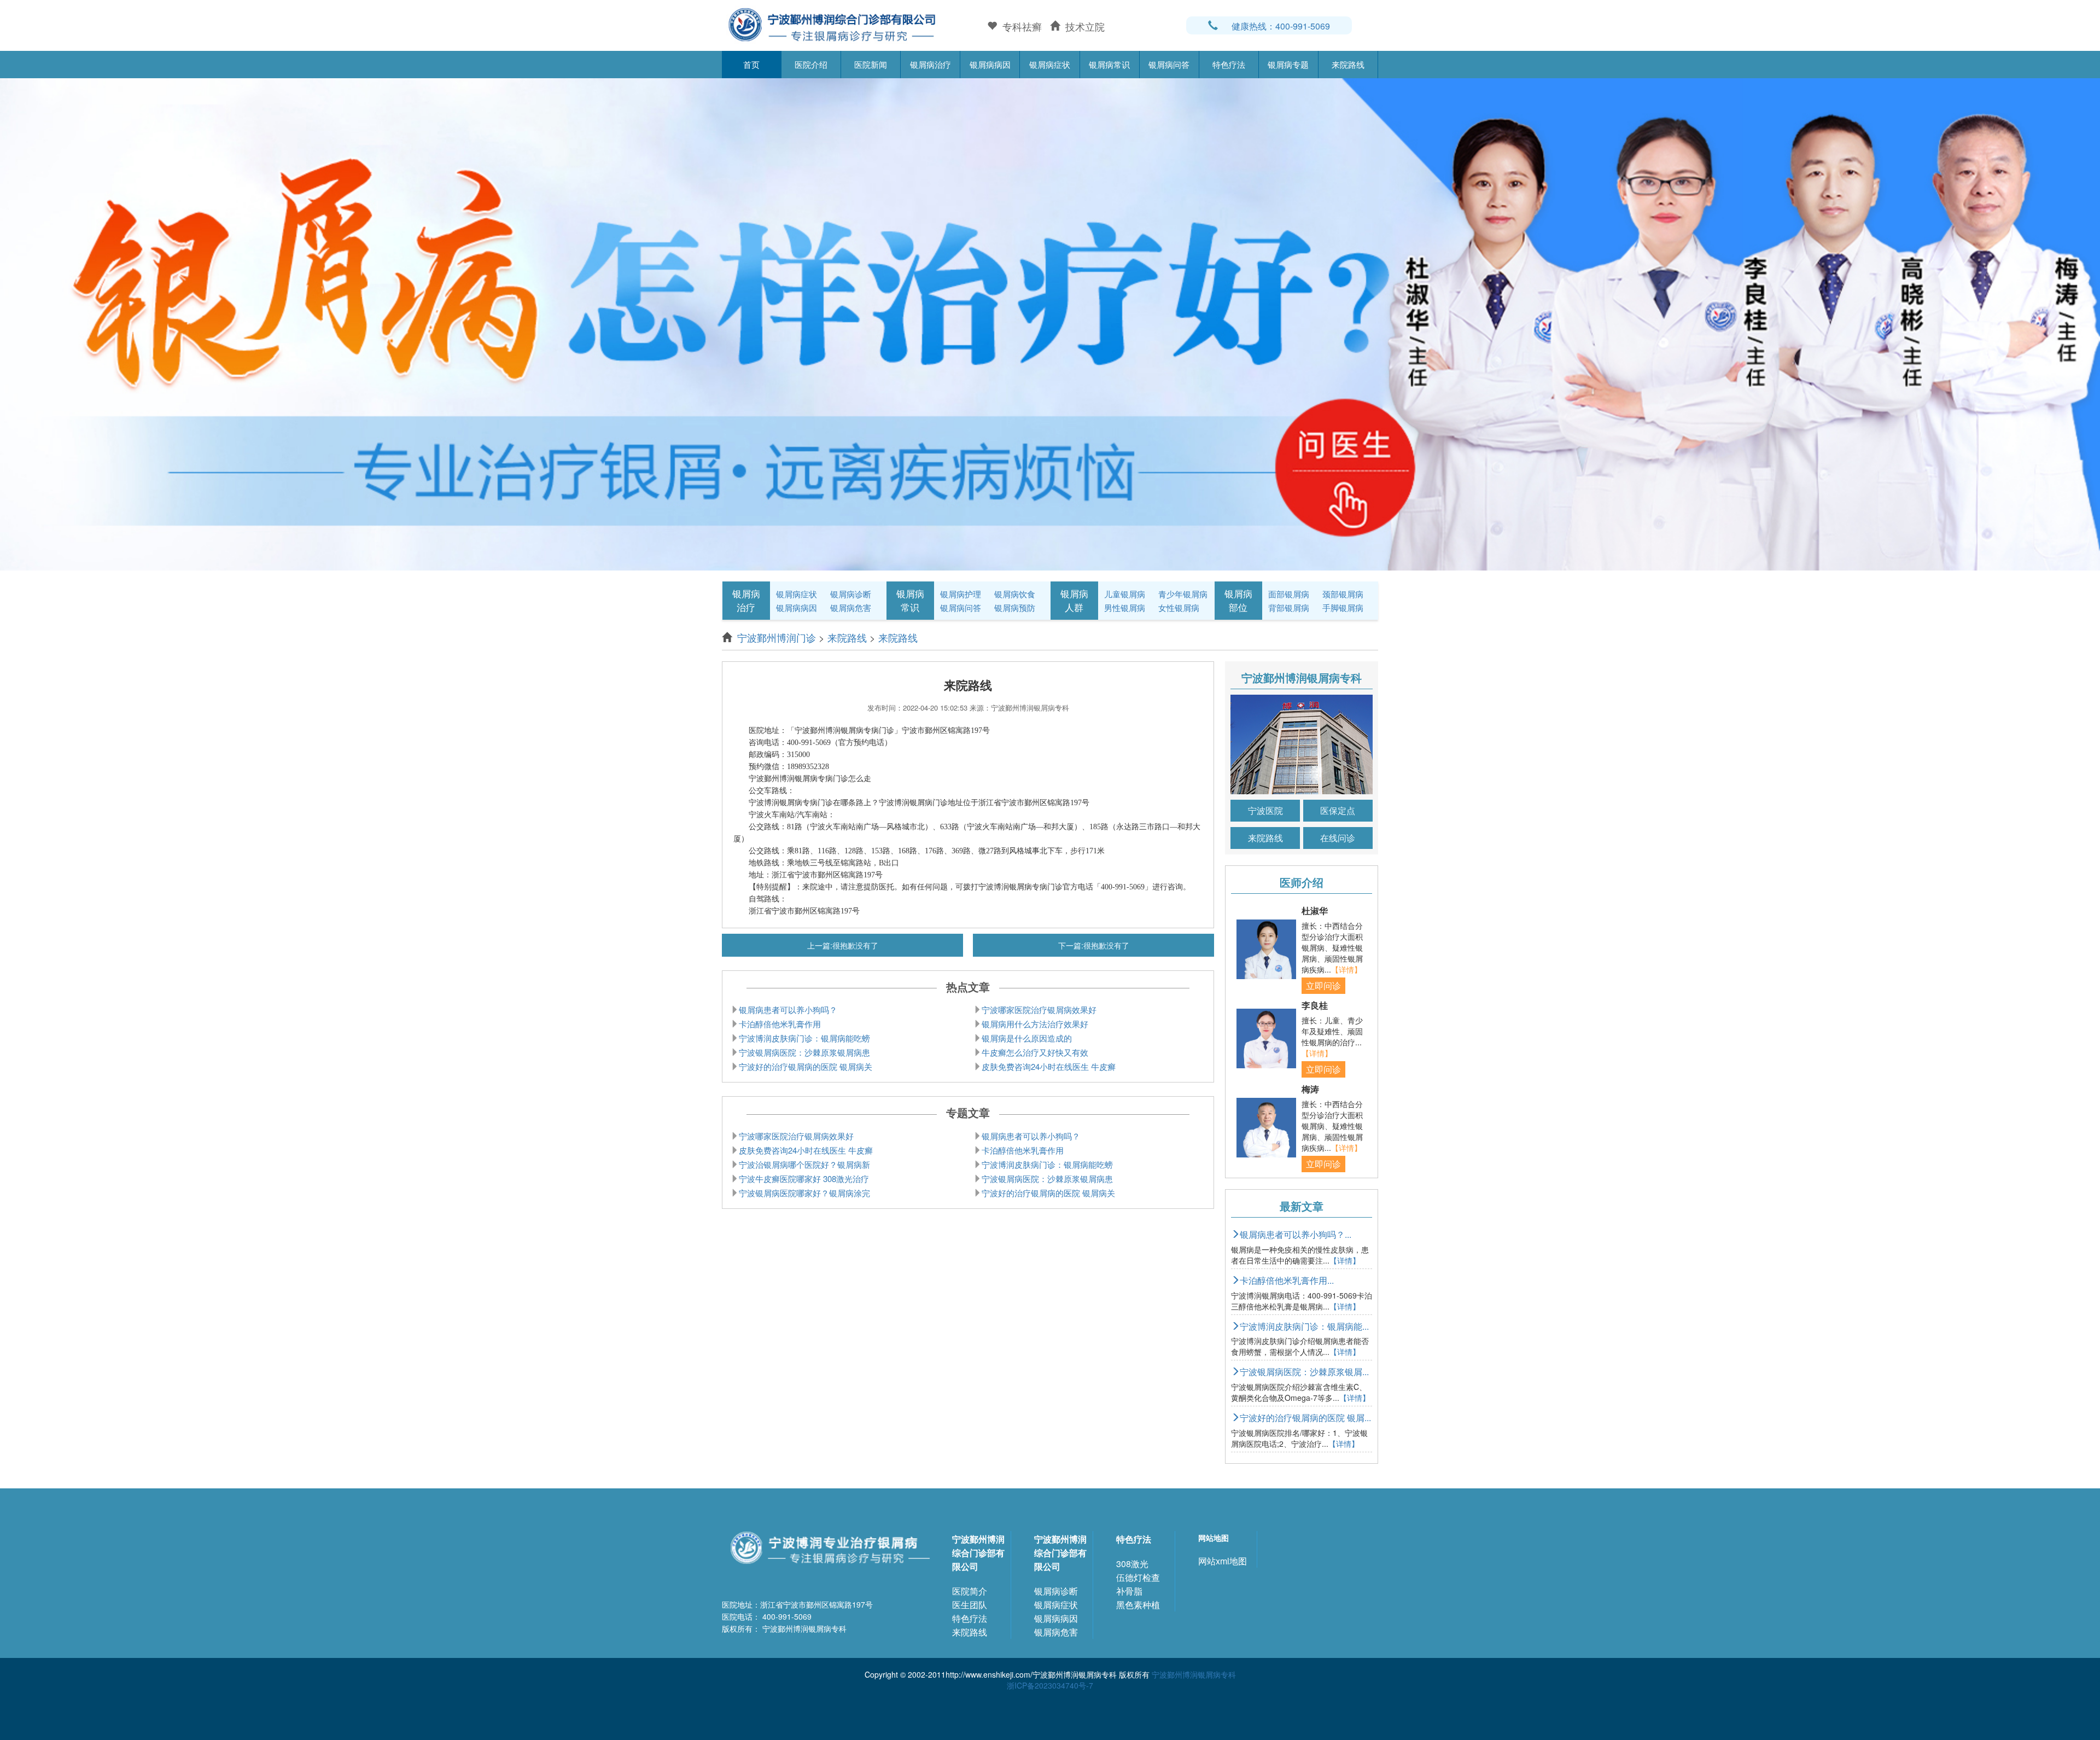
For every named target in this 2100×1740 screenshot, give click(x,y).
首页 (751, 64)
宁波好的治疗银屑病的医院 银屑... (1305, 1418)
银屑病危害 (851, 607)
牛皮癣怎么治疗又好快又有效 (1035, 1052)
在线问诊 (1338, 838)
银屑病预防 (1015, 607)
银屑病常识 (1109, 64)
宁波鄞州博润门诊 (777, 637)
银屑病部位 (1238, 600)
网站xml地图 (1223, 1561)
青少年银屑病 (1183, 594)
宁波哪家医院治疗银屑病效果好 (1039, 1009)
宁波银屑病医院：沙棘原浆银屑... (1304, 1372)
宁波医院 (1265, 810)
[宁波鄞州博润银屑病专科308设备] (1050, 323)
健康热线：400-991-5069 (1281, 26)
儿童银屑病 (1125, 594)
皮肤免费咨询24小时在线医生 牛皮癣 (1049, 1066)
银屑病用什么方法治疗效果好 (1035, 1024)
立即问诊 (1323, 985)
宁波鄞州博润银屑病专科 (1194, 1674)
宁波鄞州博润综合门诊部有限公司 (978, 1553)
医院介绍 (811, 64)
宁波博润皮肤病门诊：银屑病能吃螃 (804, 1038)
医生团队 (970, 1605)
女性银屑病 (1179, 607)
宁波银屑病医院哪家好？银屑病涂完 (804, 1193)
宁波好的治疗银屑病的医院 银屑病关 (806, 1066)
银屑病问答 (1169, 64)
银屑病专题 (1288, 64)
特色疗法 (1229, 64)
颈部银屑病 (1343, 594)
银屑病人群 (1074, 600)
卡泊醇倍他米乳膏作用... (1287, 1280)
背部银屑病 (1289, 607)
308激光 (1132, 1564)
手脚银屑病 (1343, 607)
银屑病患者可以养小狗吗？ (788, 1009)
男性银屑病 (1125, 607)
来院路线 (1348, 64)
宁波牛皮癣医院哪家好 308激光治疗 (804, 1179)
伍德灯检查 (1138, 1577)
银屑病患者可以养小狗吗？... (1296, 1234)
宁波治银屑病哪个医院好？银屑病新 (804, 1164)
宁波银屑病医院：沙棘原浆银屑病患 (804, 1052)
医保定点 (1338, 810)
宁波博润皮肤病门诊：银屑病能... (1304, 1326)
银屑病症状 (1050, 64)
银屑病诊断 (851, 594)
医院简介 (970, 1591)
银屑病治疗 (931, 64)
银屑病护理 (961, 594)
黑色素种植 (1138, 1605)
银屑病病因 (990, 64)
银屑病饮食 (1015, 594)
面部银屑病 (1289, 594)
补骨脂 (1129, 1591)
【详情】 (1346, 969)
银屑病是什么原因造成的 (1027, 1038)
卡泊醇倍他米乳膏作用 (780, 1024)
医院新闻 (871, 64)
